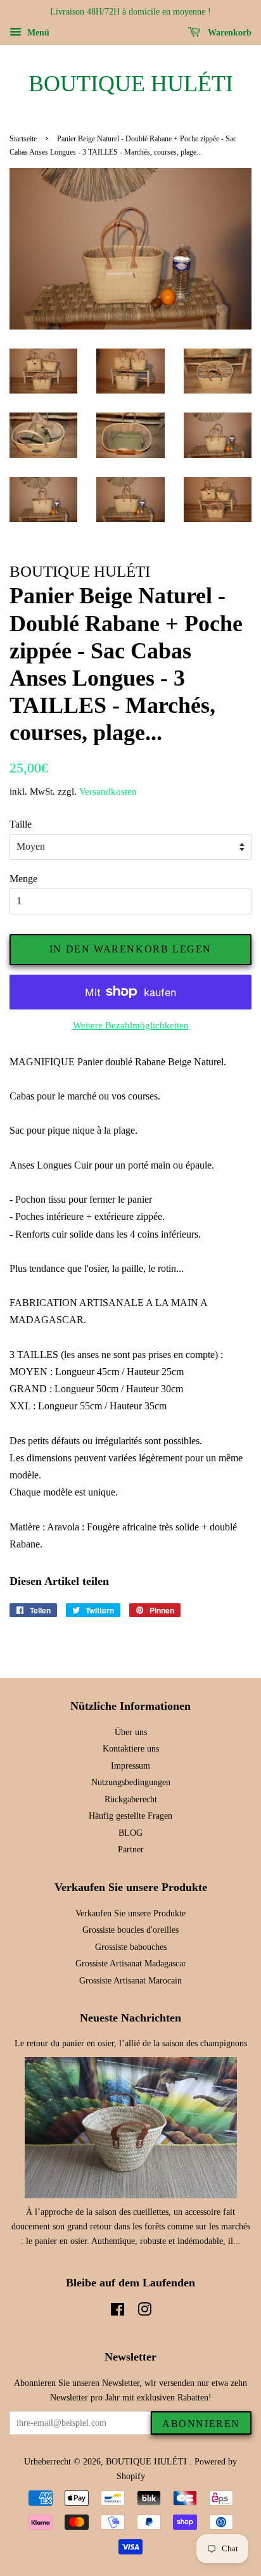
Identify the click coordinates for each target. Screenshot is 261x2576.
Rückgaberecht (131, 1799)
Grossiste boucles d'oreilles (130, 1930)
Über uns (131, 1732)
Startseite (23, 139)
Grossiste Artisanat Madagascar (131, 1964)
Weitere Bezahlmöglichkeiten (131, 1025)
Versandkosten (108, 791)
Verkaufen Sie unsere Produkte (130, 1913)
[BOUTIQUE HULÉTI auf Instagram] (144, 2312)
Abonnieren (201, 2424)
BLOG (130, 1833)
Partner (131, 1849)
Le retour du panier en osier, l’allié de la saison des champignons (131, 2043)
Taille (21, 824)
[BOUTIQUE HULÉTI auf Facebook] (118, 2312)
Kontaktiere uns (131, 1749)
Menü (37, 33)
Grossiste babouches (131, 1947)
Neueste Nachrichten (130, 2018)
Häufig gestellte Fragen (130, 1816)
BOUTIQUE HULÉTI (131, 84)
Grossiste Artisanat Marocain (130, 1981)
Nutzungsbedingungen (131, 1782)
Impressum (130, 1766)
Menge (23, 879)
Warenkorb (228, 33)
